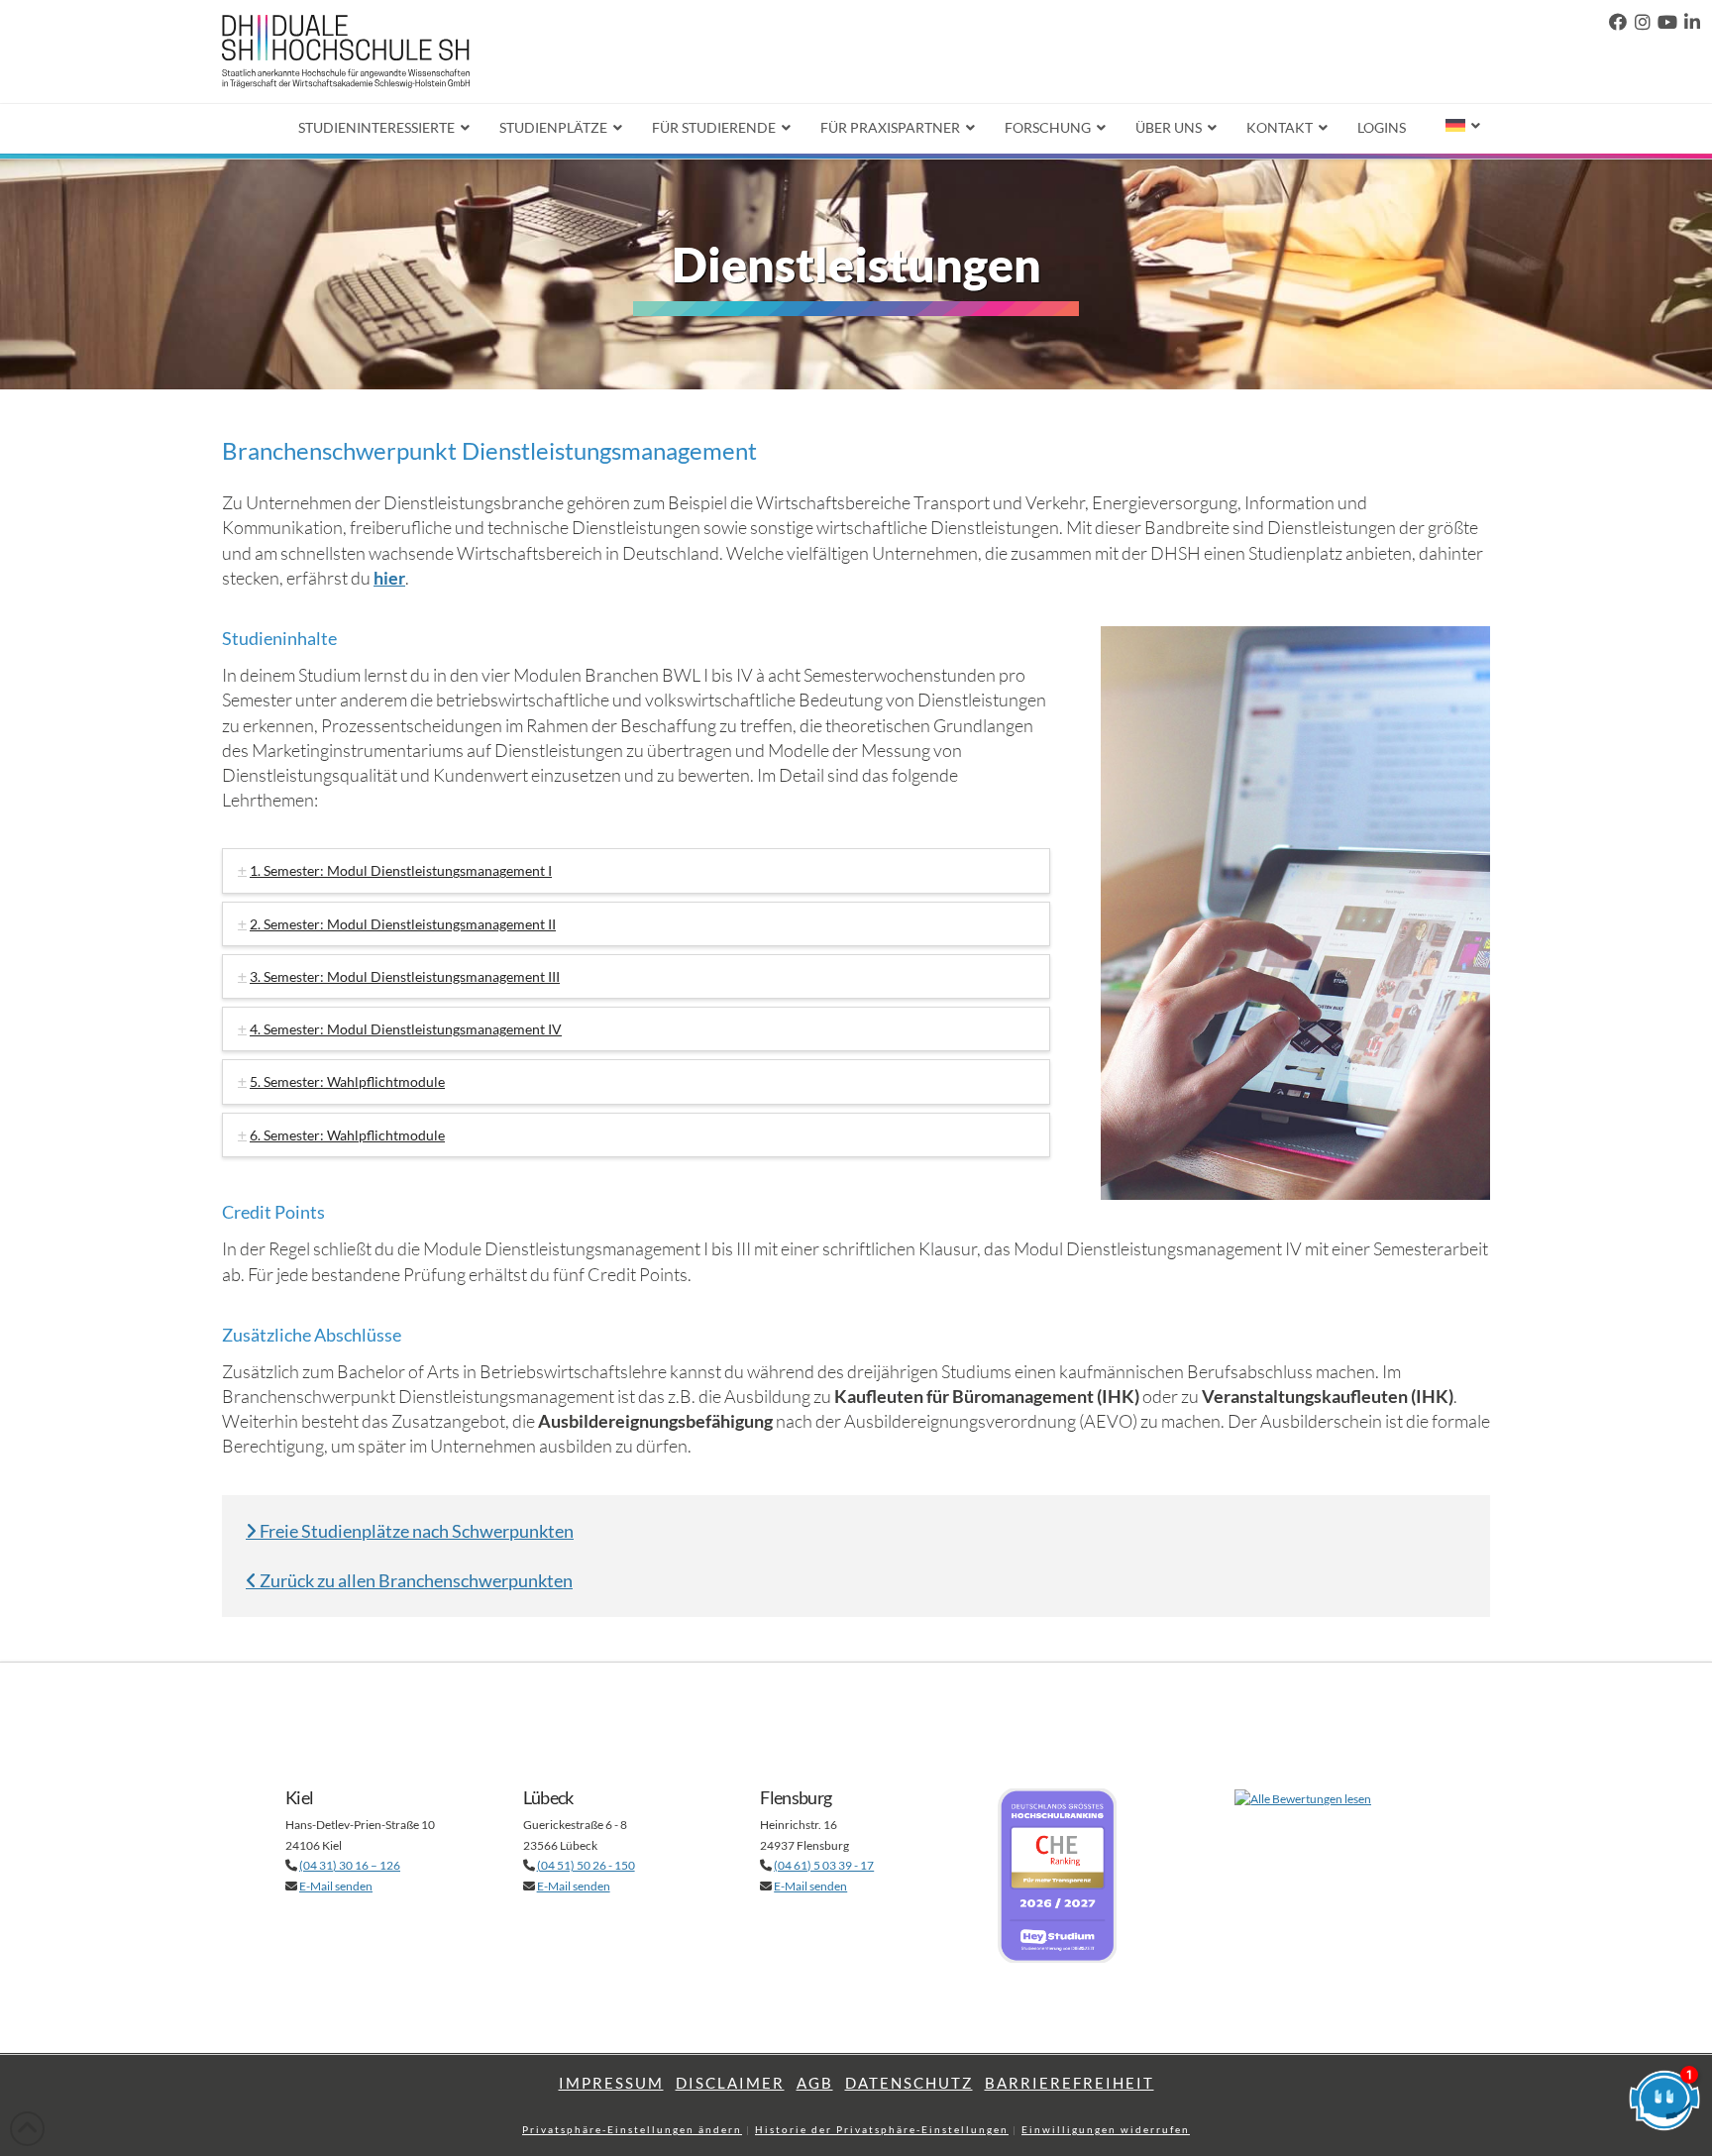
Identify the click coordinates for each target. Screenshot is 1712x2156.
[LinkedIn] (1692, 22)
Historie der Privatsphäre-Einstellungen (882, 2129)
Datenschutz (909, 2083)
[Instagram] (1643, 22)
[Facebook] (1618, 22)
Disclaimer (730, 2083)
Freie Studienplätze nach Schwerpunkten (415, 1531)
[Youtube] (1667, 22)
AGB (815, 2083)
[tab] (636, 870)
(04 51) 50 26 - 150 (586, 1865)
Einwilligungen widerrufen (1106, 2129)
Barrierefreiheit (1070, 2083)
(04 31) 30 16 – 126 (350, 1865)
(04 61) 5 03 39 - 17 (824, 1865)
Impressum (611, 2083)
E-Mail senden (336, 1886)
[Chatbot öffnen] (1664, 2108)
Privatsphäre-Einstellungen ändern (632, 2129)
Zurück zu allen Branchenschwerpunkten (415, 1580)
